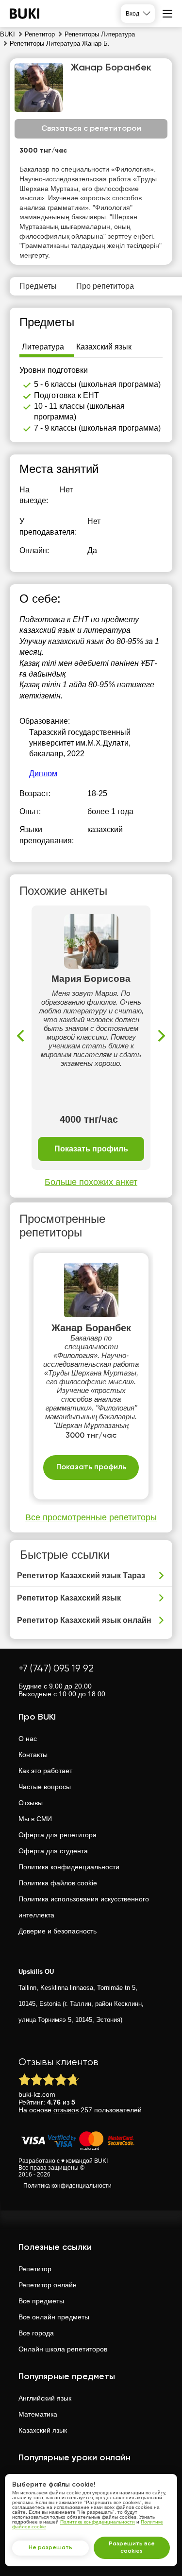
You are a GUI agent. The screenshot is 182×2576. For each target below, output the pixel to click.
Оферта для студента (53, 1851)
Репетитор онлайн (48, 2285)
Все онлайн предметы (54, 2317)
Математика (38, 2414)
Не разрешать (50, 2548)
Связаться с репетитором (91, 129)
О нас (28, 1739)
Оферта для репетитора (58, 1835)
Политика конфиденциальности (69, 1867)
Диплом (43, 774)
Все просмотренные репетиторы (91, 1517)
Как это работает (45, 1771)
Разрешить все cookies (132, 2548)
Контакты (33, 1755)
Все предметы (41, 2301)
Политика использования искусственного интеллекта (84, 1907)
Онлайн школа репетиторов (63, 2349)
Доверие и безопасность (58, 1931)
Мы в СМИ (35, 1819)
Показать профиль (91, 1149)
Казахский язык (43, 2430)
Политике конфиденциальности (98, 2522)
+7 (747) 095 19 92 (56, 1669)
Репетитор (35, 2269)
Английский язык (45, 2398)
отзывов (66, 2110)
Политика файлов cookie (58, 1883)
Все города (36, 2333)
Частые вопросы (45, 1787)
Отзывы (31, 1803)
